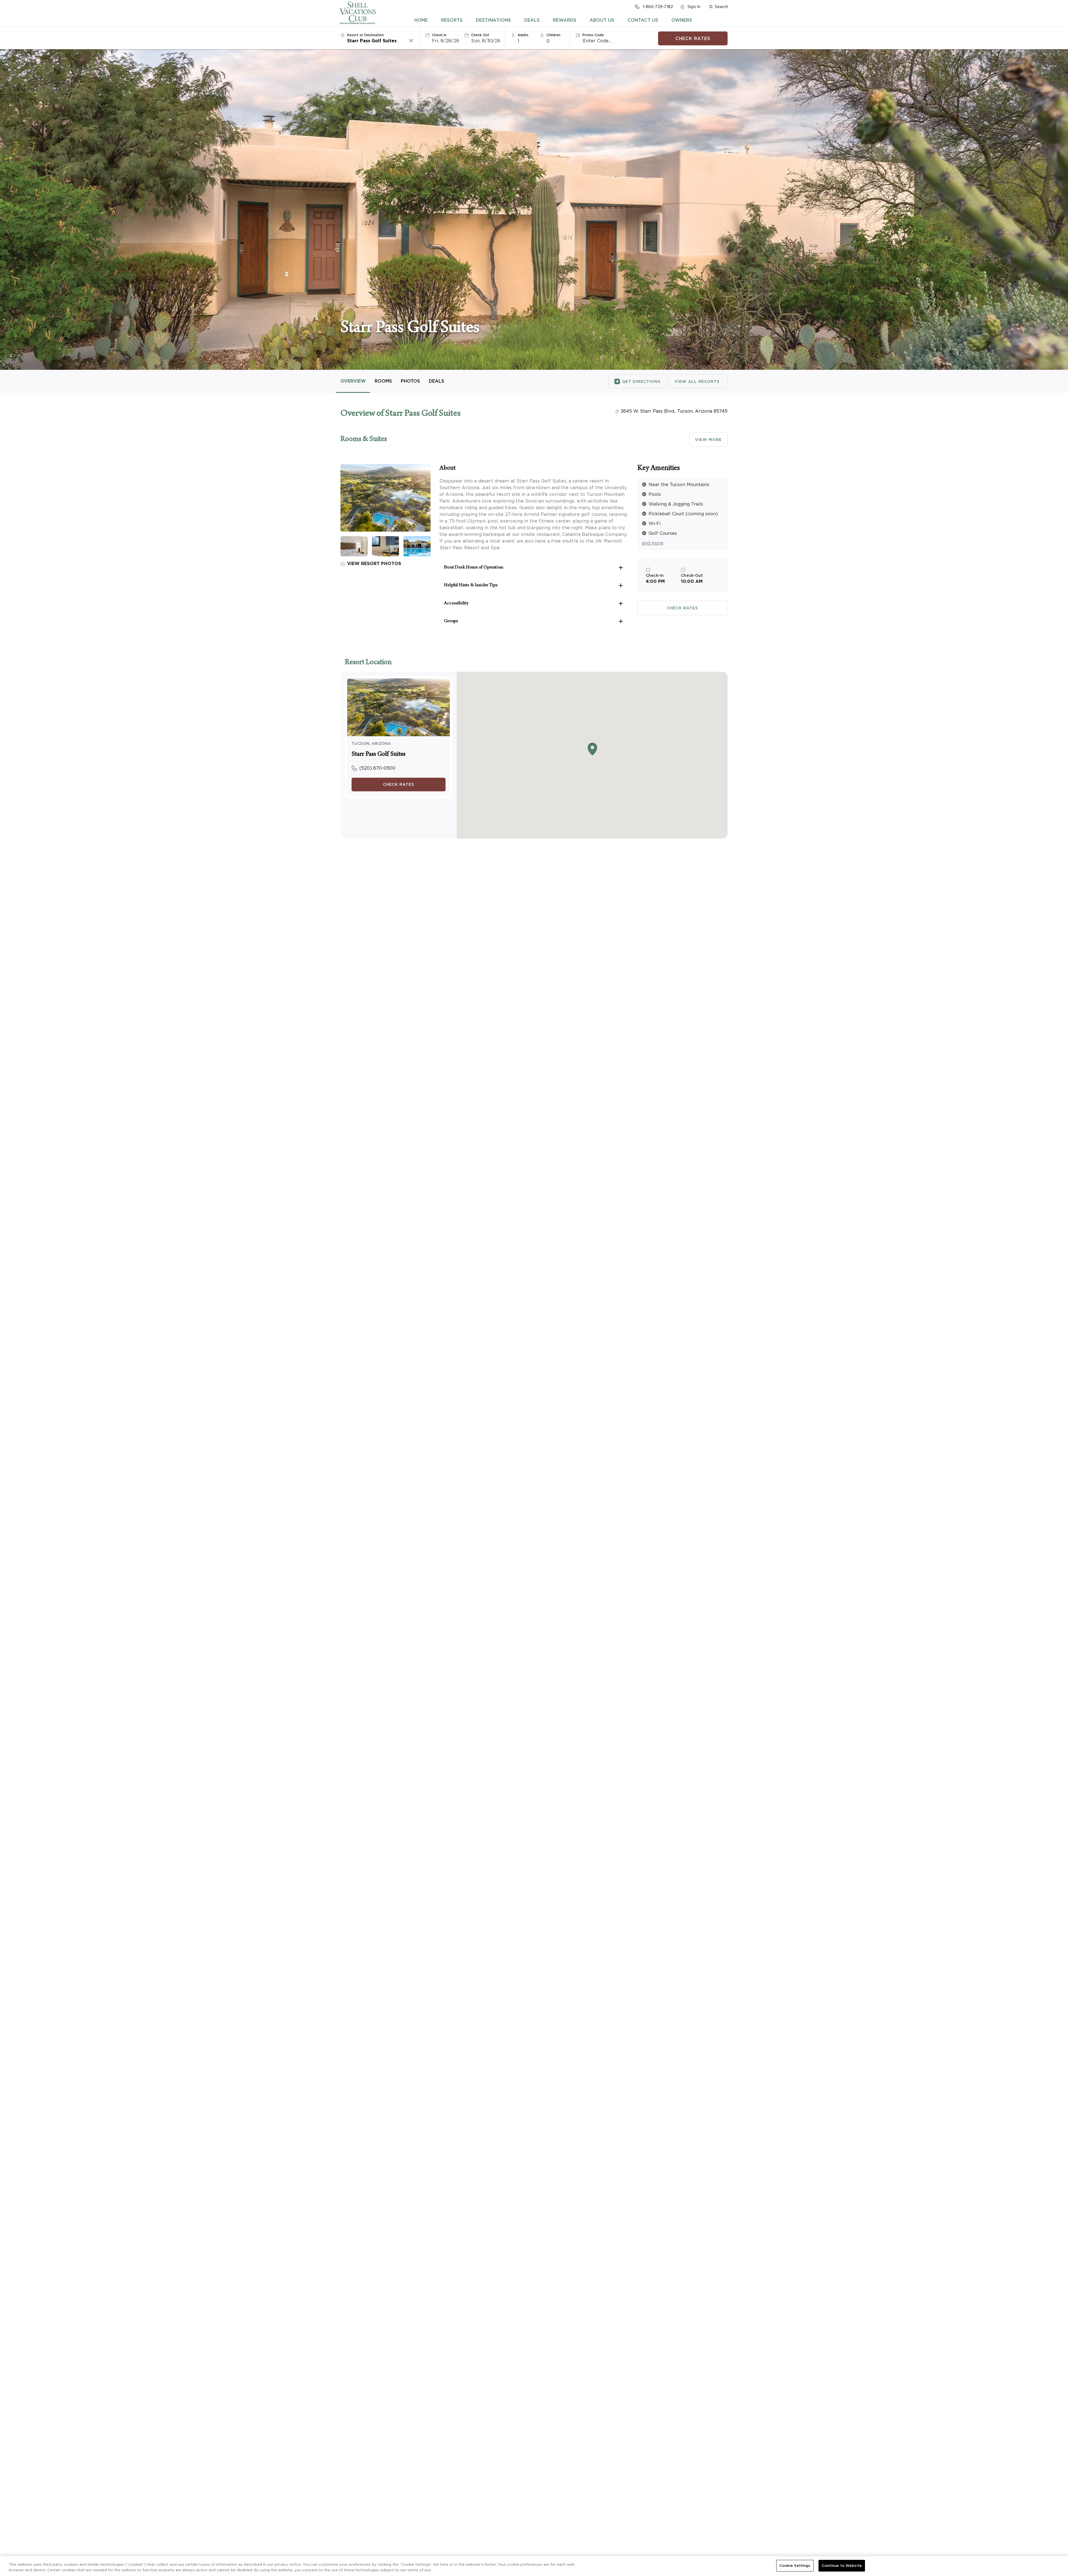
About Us (602, 20)
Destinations (493, 20)
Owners (682, 20)
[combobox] (378, 41)
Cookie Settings (795, 2566)
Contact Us (643, 20)
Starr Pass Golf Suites (379, 755)
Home (421, 20)
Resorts (452, 20)
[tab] (421, 20)
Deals (532, 20)
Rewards (565, 20)
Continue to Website (842, 2566)
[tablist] (553, 20)
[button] (718, 7)
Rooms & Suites (364, 440)
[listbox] (526, 41)
